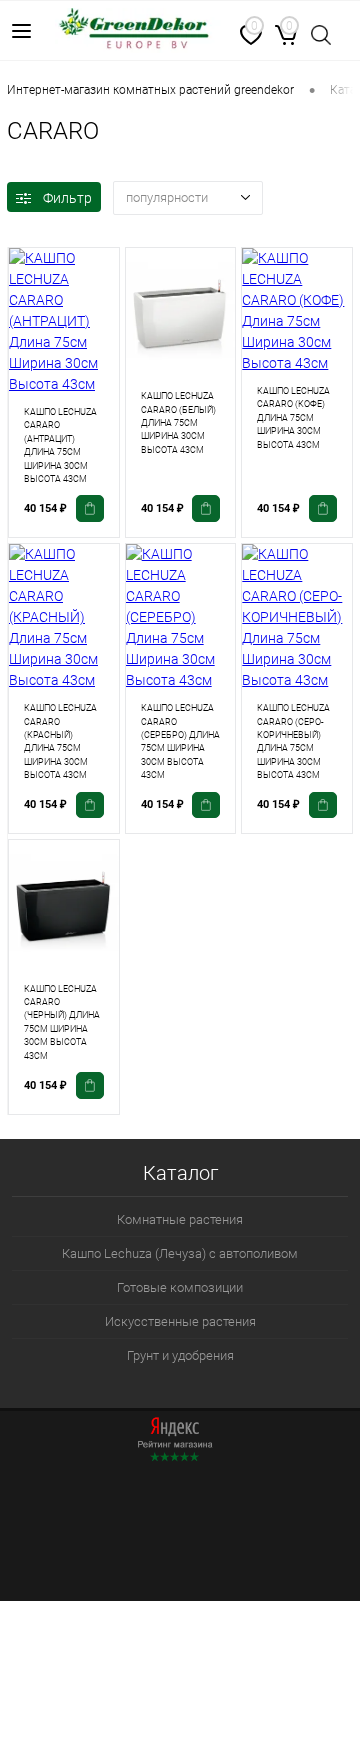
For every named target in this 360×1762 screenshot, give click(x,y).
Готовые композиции (180, 1287)
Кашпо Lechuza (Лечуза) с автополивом (180, 1253)
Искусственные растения (180, 1321)
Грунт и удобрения (180, 1355)
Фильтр (67, 198)
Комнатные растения (180, 1219)
